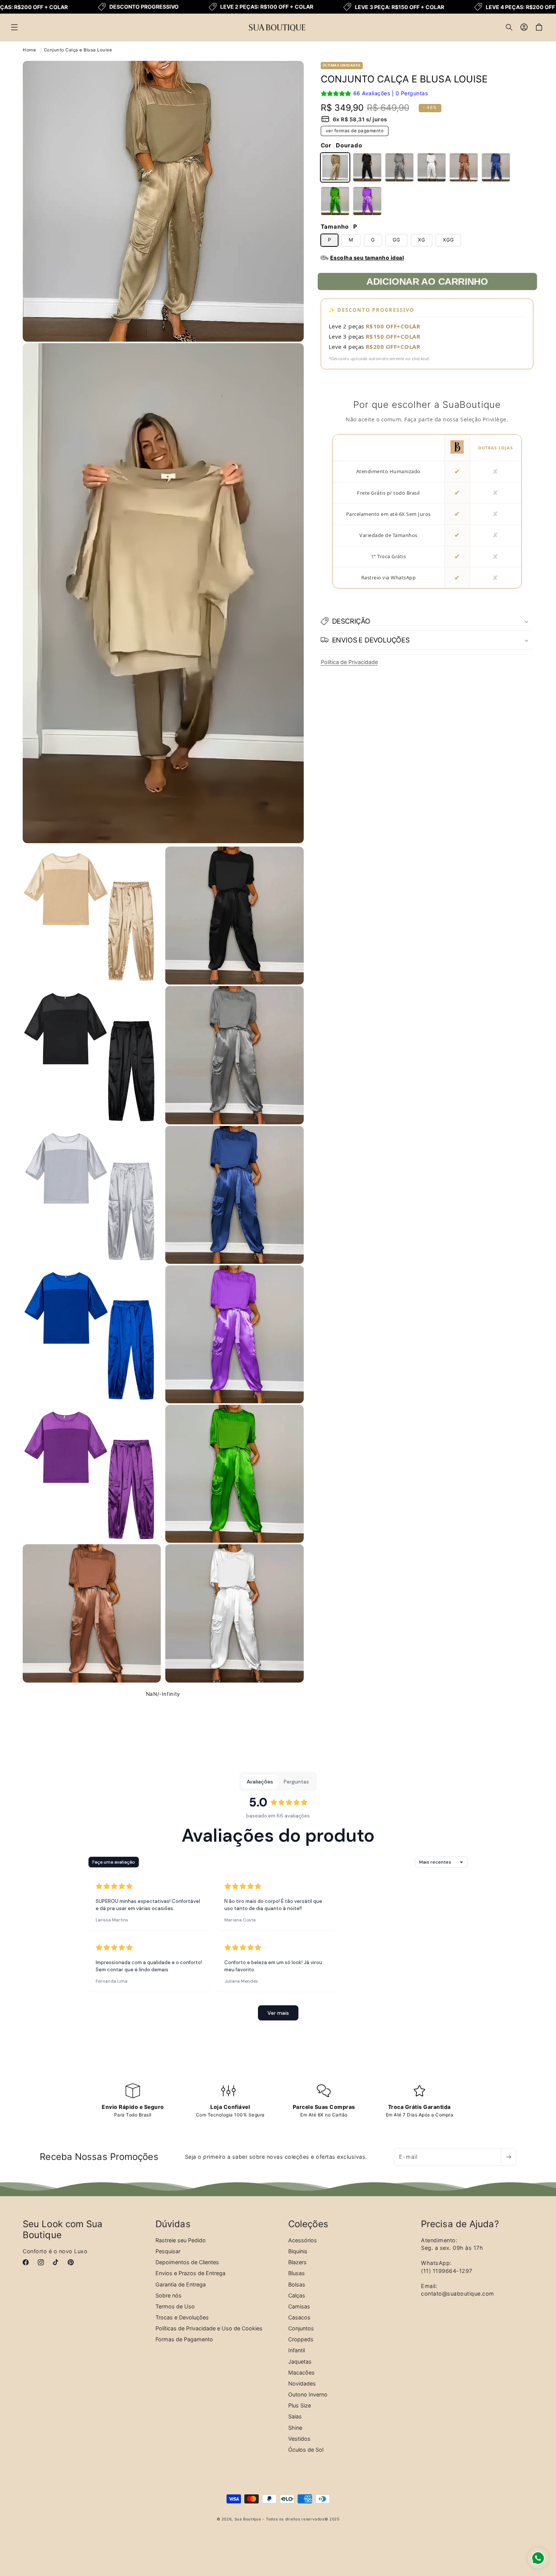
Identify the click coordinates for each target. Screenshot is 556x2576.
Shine (295, 2427)
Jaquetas (300, 2361)
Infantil (297, 2350)
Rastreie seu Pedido (181, 2240)
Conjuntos (301, 2328)
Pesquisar (168, 2251)
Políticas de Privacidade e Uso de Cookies (209, 2328)
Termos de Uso (175, 2306)
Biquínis (298, 2251)
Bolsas (297, 2284)
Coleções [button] (308, 2224)
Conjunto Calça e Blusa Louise (78, 50)
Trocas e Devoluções (182, 2317)
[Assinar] (508, 2157)
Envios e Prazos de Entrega (190, 2273)
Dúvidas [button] (173, 2224)
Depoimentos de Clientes (187, 2262)
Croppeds (301, 2339)
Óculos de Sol (306, 2449)
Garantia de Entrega (181, 2284)
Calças (297, 2295)
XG (422, 240)
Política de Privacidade (349, 662)
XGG (448, 240)
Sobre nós (169, 2295)
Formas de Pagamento (184, 2339)
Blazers (297, 2262)
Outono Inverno (308, 2394)
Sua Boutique (248, 2519)
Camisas (299, 2306)
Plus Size (300, 2405)
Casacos (299, 2317)
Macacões (301, 2372)
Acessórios (303, 2240)
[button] (14, 27)
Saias (295, 2416)
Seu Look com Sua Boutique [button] (63, 2230)
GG (396, 240)
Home (29, 50)
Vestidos (299, 2438)
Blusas (297, 2273)
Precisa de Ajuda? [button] (460, 2224)
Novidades (302, 2383)
